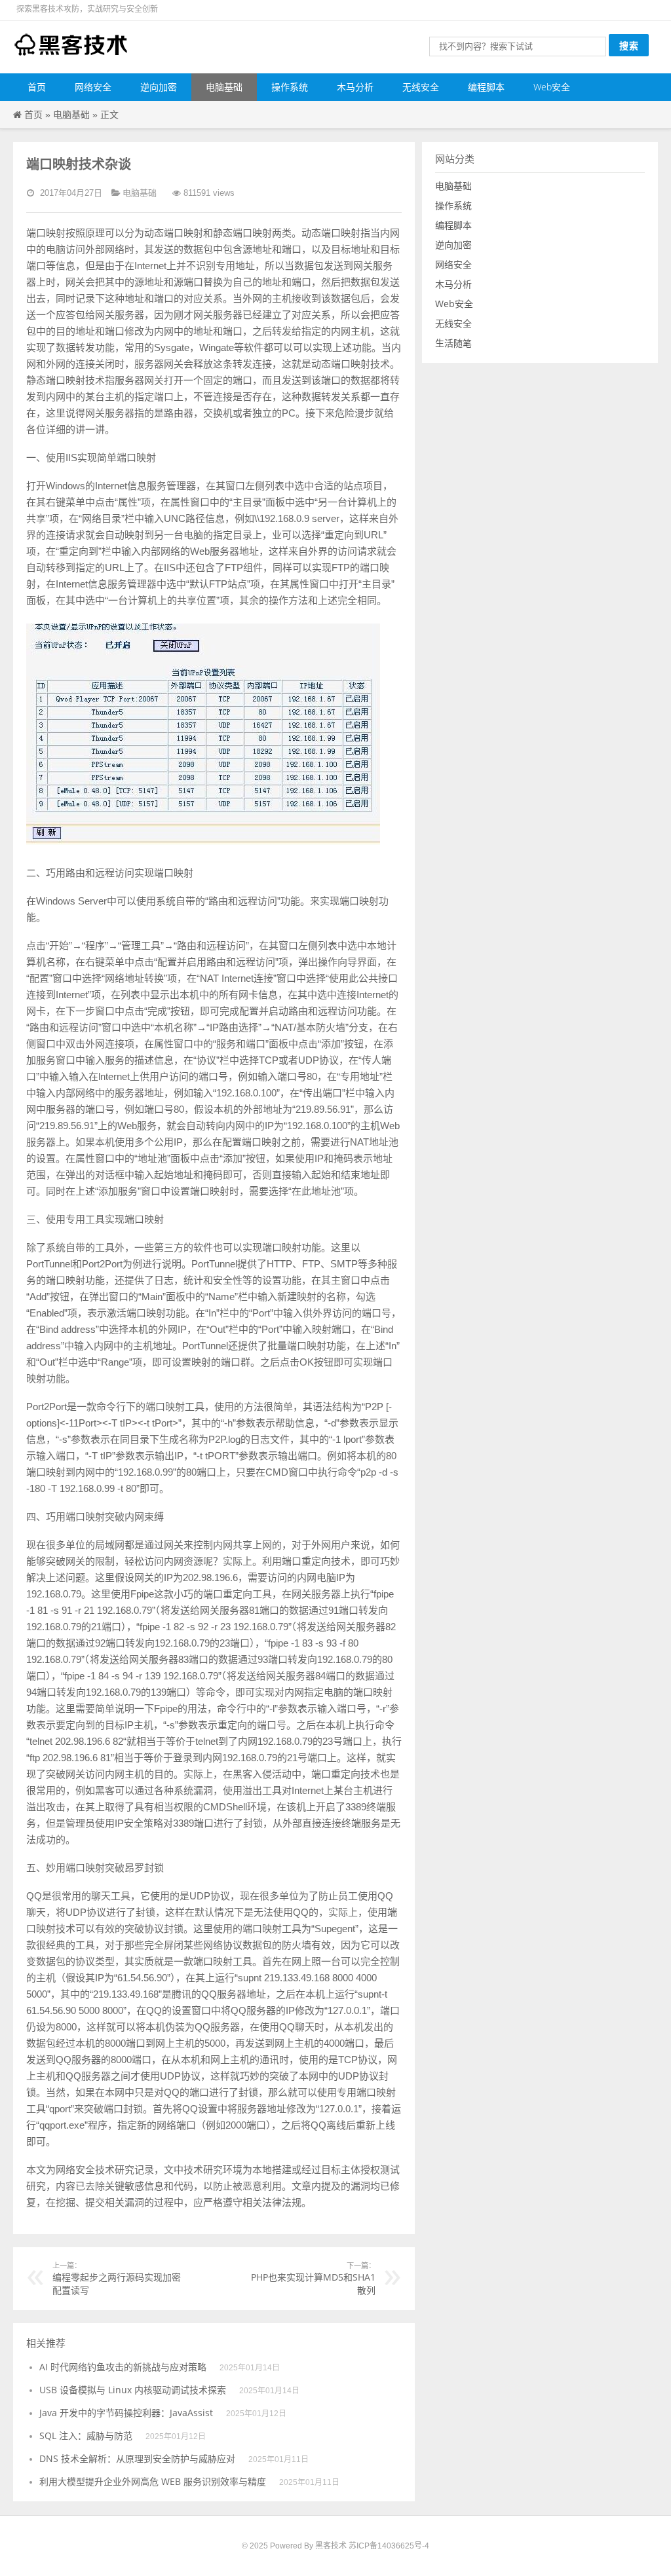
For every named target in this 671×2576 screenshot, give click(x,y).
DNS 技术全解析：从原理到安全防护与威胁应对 (137, 2458)
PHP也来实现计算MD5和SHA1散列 (313, 2278)
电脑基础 (224, 87)
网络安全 (93, 87)
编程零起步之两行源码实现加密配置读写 (117, 2278)
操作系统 (290, 87)
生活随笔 (453, 343)
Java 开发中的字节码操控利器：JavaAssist (126, 2413)
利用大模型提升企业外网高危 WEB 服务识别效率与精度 (153, 2481)
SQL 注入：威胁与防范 (86, 2436)
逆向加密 (159, 87)
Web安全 (552, 87)
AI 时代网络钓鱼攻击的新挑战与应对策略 (123, 2367)
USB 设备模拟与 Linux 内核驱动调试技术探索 (133, 2390)
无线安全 (421, 87)
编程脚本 (486, 87)
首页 (37, 87)
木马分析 (355, 87)
